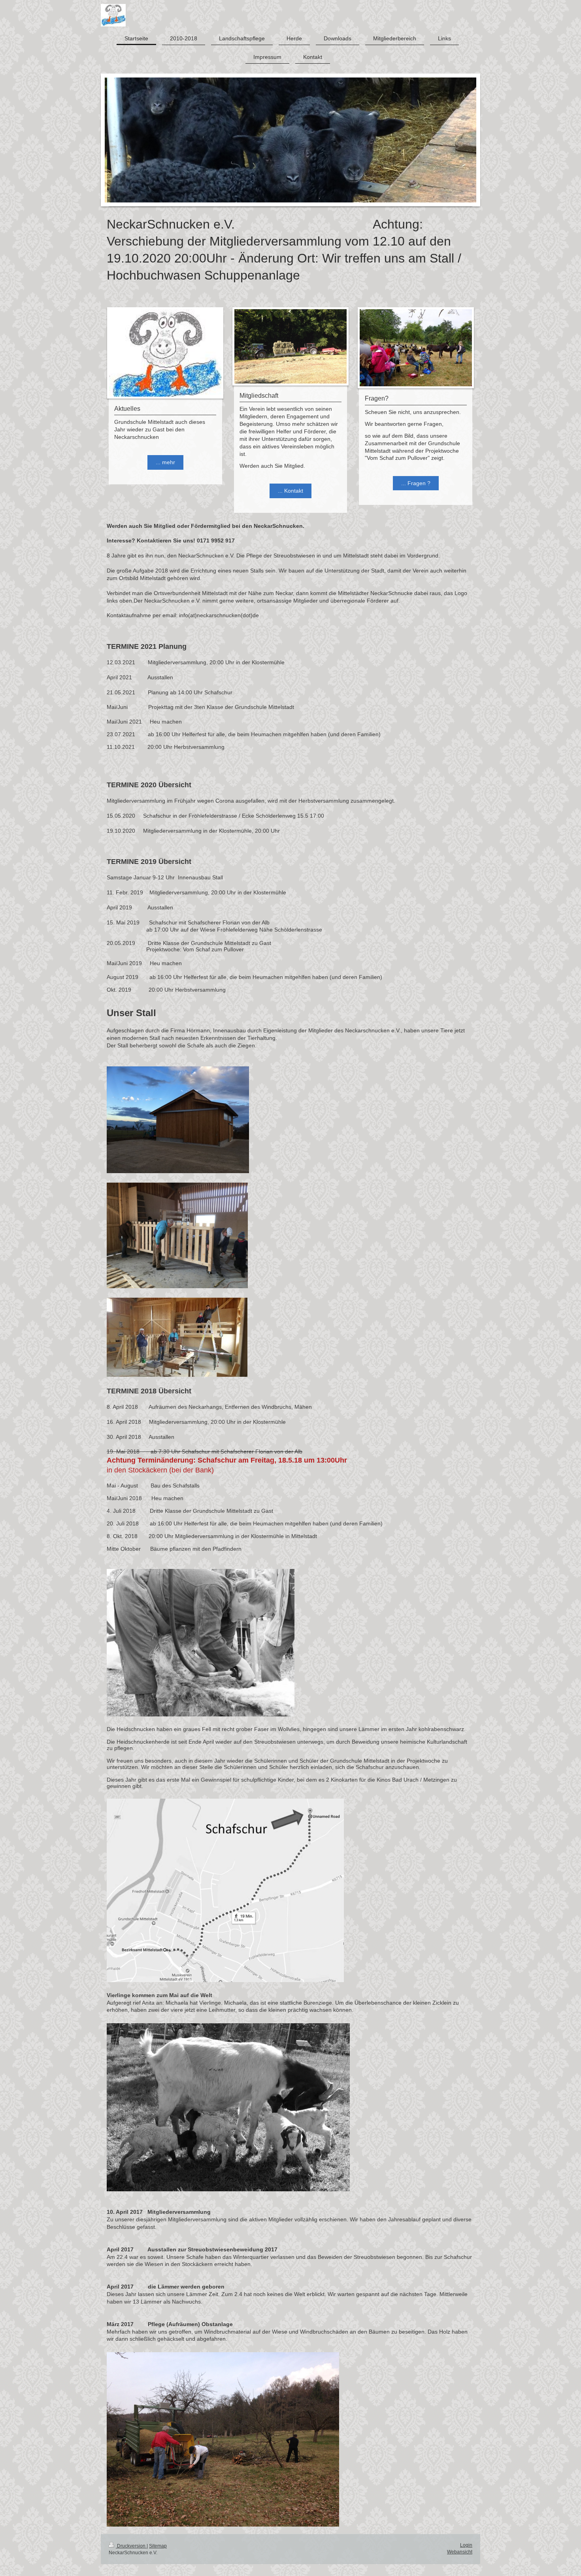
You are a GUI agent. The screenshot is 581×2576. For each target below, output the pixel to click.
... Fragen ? (416, 483)
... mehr (165, 462)
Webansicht (460, 2552)
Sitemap (158, 2546)
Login (466, 2545)
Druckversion (131, 2546)
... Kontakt (290, 491)
